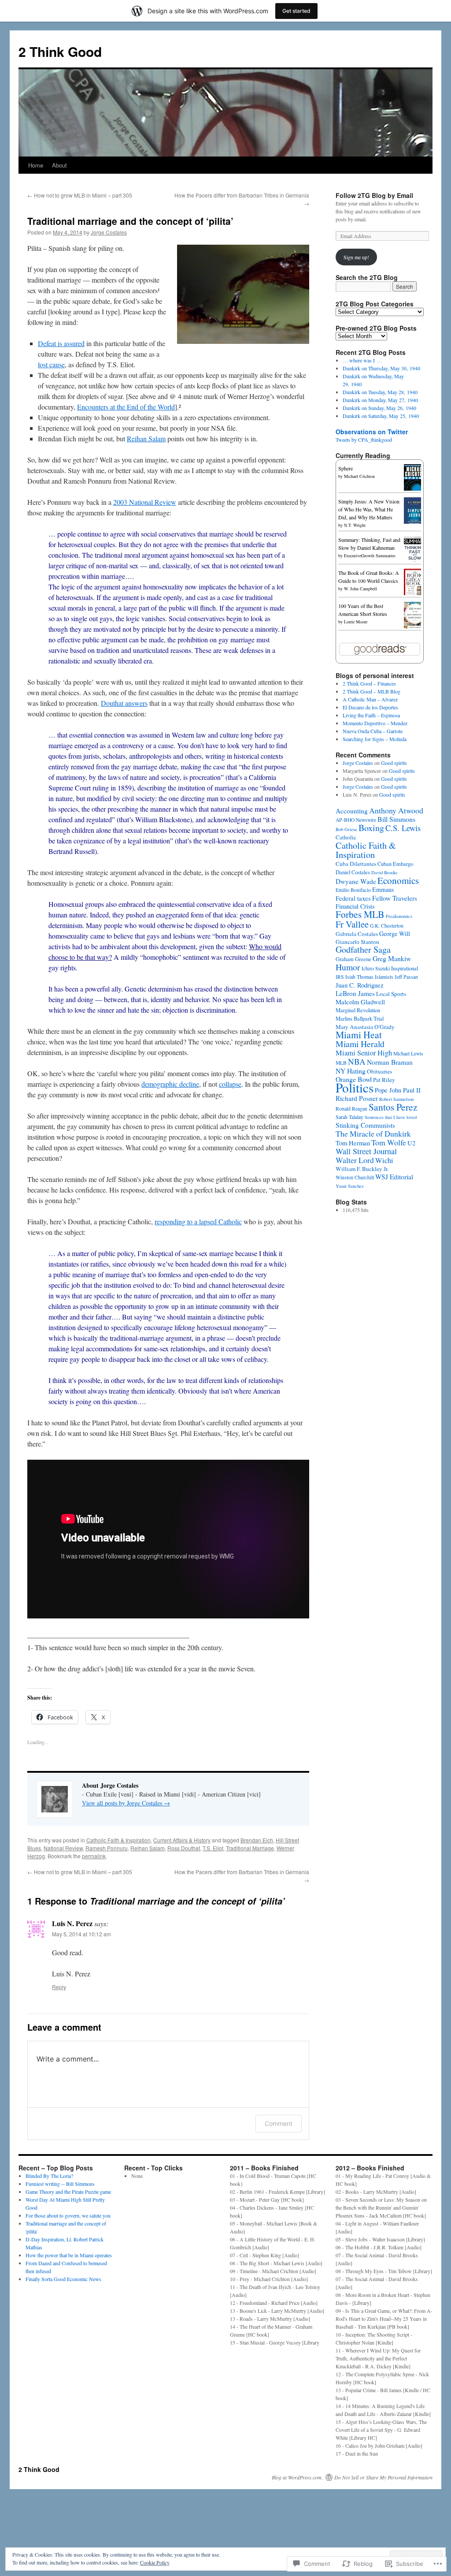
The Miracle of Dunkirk (373, 1133)
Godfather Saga (363, 949)
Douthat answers (124, 703)
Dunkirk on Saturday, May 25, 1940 (381, 416)
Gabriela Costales (357, 934)
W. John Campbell (360, 589)
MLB (341, 1063)
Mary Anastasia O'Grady (365, 1027)
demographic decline (170, 1084)
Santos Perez (393, 1107)
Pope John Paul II (398, 1090)
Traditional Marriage (250, 1848)
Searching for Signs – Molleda (375, 739)
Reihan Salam (146, 438)
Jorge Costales (109, 232)
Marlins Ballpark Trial (360, 1019)
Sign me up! (356, 257)
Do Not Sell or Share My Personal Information (383, 2477)
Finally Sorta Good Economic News (63, 2279)
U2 (411, 1143)
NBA (357, 1061)
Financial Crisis (355, 906)
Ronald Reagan (351, 1109)
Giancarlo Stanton (357, 942)
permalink (94, 1856)
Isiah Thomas (359, 977)
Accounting (352, 811)
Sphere (346, 468)
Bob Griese (346, 829)
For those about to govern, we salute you (68, 2215)
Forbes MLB (360, 914)
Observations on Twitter (372, 432)
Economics (398, 880)
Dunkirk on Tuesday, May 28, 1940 (380, 392)
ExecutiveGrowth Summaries (370, 555)
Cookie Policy (155, 2562)
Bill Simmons (396, 819)
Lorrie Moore (356, 622)
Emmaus (383, 889)
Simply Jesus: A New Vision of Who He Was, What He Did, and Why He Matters (369, 509)
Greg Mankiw (392, 958)
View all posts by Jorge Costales (126, 1803)
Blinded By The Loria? (49, 2176)
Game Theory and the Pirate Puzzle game (68, 2192)
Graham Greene (353, 959)
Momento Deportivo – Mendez (375, 723)
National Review (63, 1848)
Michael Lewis (408, 1053)
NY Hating (351, 1071)
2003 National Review (145, 502)
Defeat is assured (61, 343)
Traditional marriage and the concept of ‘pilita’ (130, 221)
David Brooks (384, 872)
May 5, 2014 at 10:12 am (81, 1934)
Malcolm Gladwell (360, 1002)
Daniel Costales (353, 872)
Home (36, 165)
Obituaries (379, 1071)
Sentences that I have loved (391, 1117)
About (59, 165)
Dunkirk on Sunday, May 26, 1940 (379, 408)
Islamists (384, 977)
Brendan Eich (257, 1840)
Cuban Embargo (395, 864)
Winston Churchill (355, 1177)
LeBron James (355, 993)
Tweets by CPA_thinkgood (364, 440)
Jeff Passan (406, 977)
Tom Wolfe (389, 1142)
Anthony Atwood (396, 810)
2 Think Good (60, 51)
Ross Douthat (184, 1848)
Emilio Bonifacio (353, 890)
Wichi (384, 1160)
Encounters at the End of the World (126, 407)
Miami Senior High (364, 1053)
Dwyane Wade (356, 881)
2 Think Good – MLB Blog (372, 691)
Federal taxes (353, 898)
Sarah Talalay (349, 1117)
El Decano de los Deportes (370, 707)
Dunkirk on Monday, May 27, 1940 (380, 400)
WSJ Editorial (394, 1177)
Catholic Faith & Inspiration (118, 1840)
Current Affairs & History (182, 1840)
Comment (279, 2123)
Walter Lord (355, 1160)
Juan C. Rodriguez (360, 985)
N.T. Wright (355, 525)
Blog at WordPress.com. (297, 2477)
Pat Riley (384, 1080)
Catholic (346, 837)
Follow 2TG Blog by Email (374, 195)
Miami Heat (359, 1035)
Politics (355, 1087)
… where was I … (362, 360)
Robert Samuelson (396, 1099)
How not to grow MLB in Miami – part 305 (80, 195)
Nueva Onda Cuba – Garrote (373, 731)
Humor (348, 967)
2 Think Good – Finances (369, 683)
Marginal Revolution (358, 1010)
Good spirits (394, 763)
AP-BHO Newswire (356, 820)
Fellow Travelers (395, 898)
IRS (340, 977)
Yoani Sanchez (350, 1186)
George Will (395, 934)
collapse (230, 1084)
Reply (59, 1987)
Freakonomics (399, 916)
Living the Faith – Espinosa (371, 715)
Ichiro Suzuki (376, 968)
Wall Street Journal (366, 1151)
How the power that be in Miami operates (69, 2255)
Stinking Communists (365, 1125)
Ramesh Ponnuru (107, 1848)
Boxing (371, 828)
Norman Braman (390, 1062)
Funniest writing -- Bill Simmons (60, 2184)
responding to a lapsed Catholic (198, 1221)
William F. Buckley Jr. (362, 1169)
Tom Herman (353, 1143)
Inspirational (405, 968)
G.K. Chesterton (387, 926)
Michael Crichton (359, 476)
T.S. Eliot (213, 1848)
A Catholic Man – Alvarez (370, 699)
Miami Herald (360, 1044)
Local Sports (391, 994)
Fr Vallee (352, 924)
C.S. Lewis (403, 828)
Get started (296, 11)
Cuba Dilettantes (356, 864)
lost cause (51, 364)
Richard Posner (357, 1098)
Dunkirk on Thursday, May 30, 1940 (381, 368)
